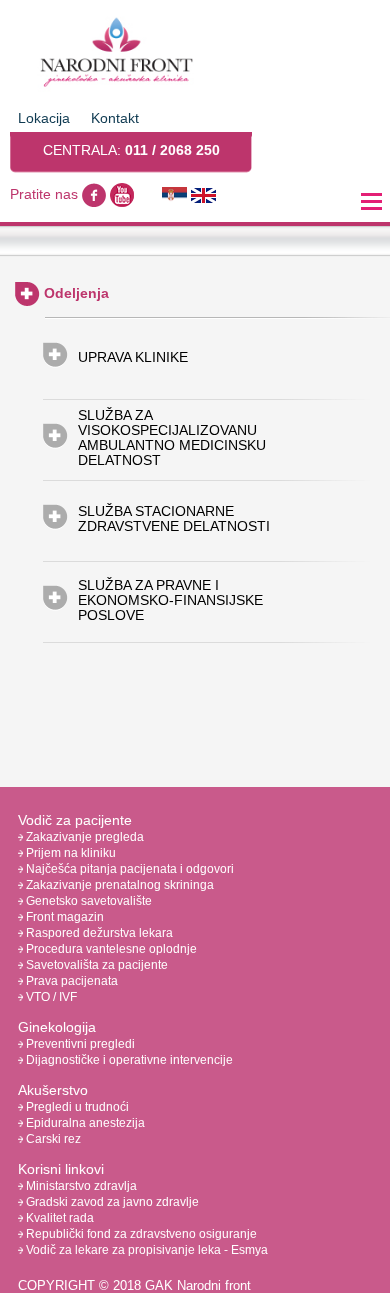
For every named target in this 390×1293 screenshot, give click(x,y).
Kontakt (115, 118)
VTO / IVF (50, 997)
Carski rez (52, 1139)
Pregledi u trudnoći (76, 1107)
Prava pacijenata (70, 981)
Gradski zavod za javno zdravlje (111, 1202)
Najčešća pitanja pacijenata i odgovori (128, 869)
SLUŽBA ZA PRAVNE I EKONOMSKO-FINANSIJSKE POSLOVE (170, 600)
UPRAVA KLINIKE (133, 357)
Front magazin (63, 917)
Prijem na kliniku (69, 853)
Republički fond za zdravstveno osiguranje (140, 1234)
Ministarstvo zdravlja (80, 1186)
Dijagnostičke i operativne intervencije (128, 1060)
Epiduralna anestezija (84, 1123)
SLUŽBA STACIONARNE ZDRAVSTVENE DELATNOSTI (174, 518)
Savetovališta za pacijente (95, 965)
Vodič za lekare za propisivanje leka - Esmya (145, 1250)
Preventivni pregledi (79, 1044)
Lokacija (44, 118)
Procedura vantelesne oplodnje (110, 949)
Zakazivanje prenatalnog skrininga (118, 885)
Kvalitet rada (58, 1218)
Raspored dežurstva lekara (98, 933)
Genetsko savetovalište (87, 901)
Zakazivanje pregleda (83, 837)
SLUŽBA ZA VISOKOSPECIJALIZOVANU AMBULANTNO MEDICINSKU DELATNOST (172, 438)
